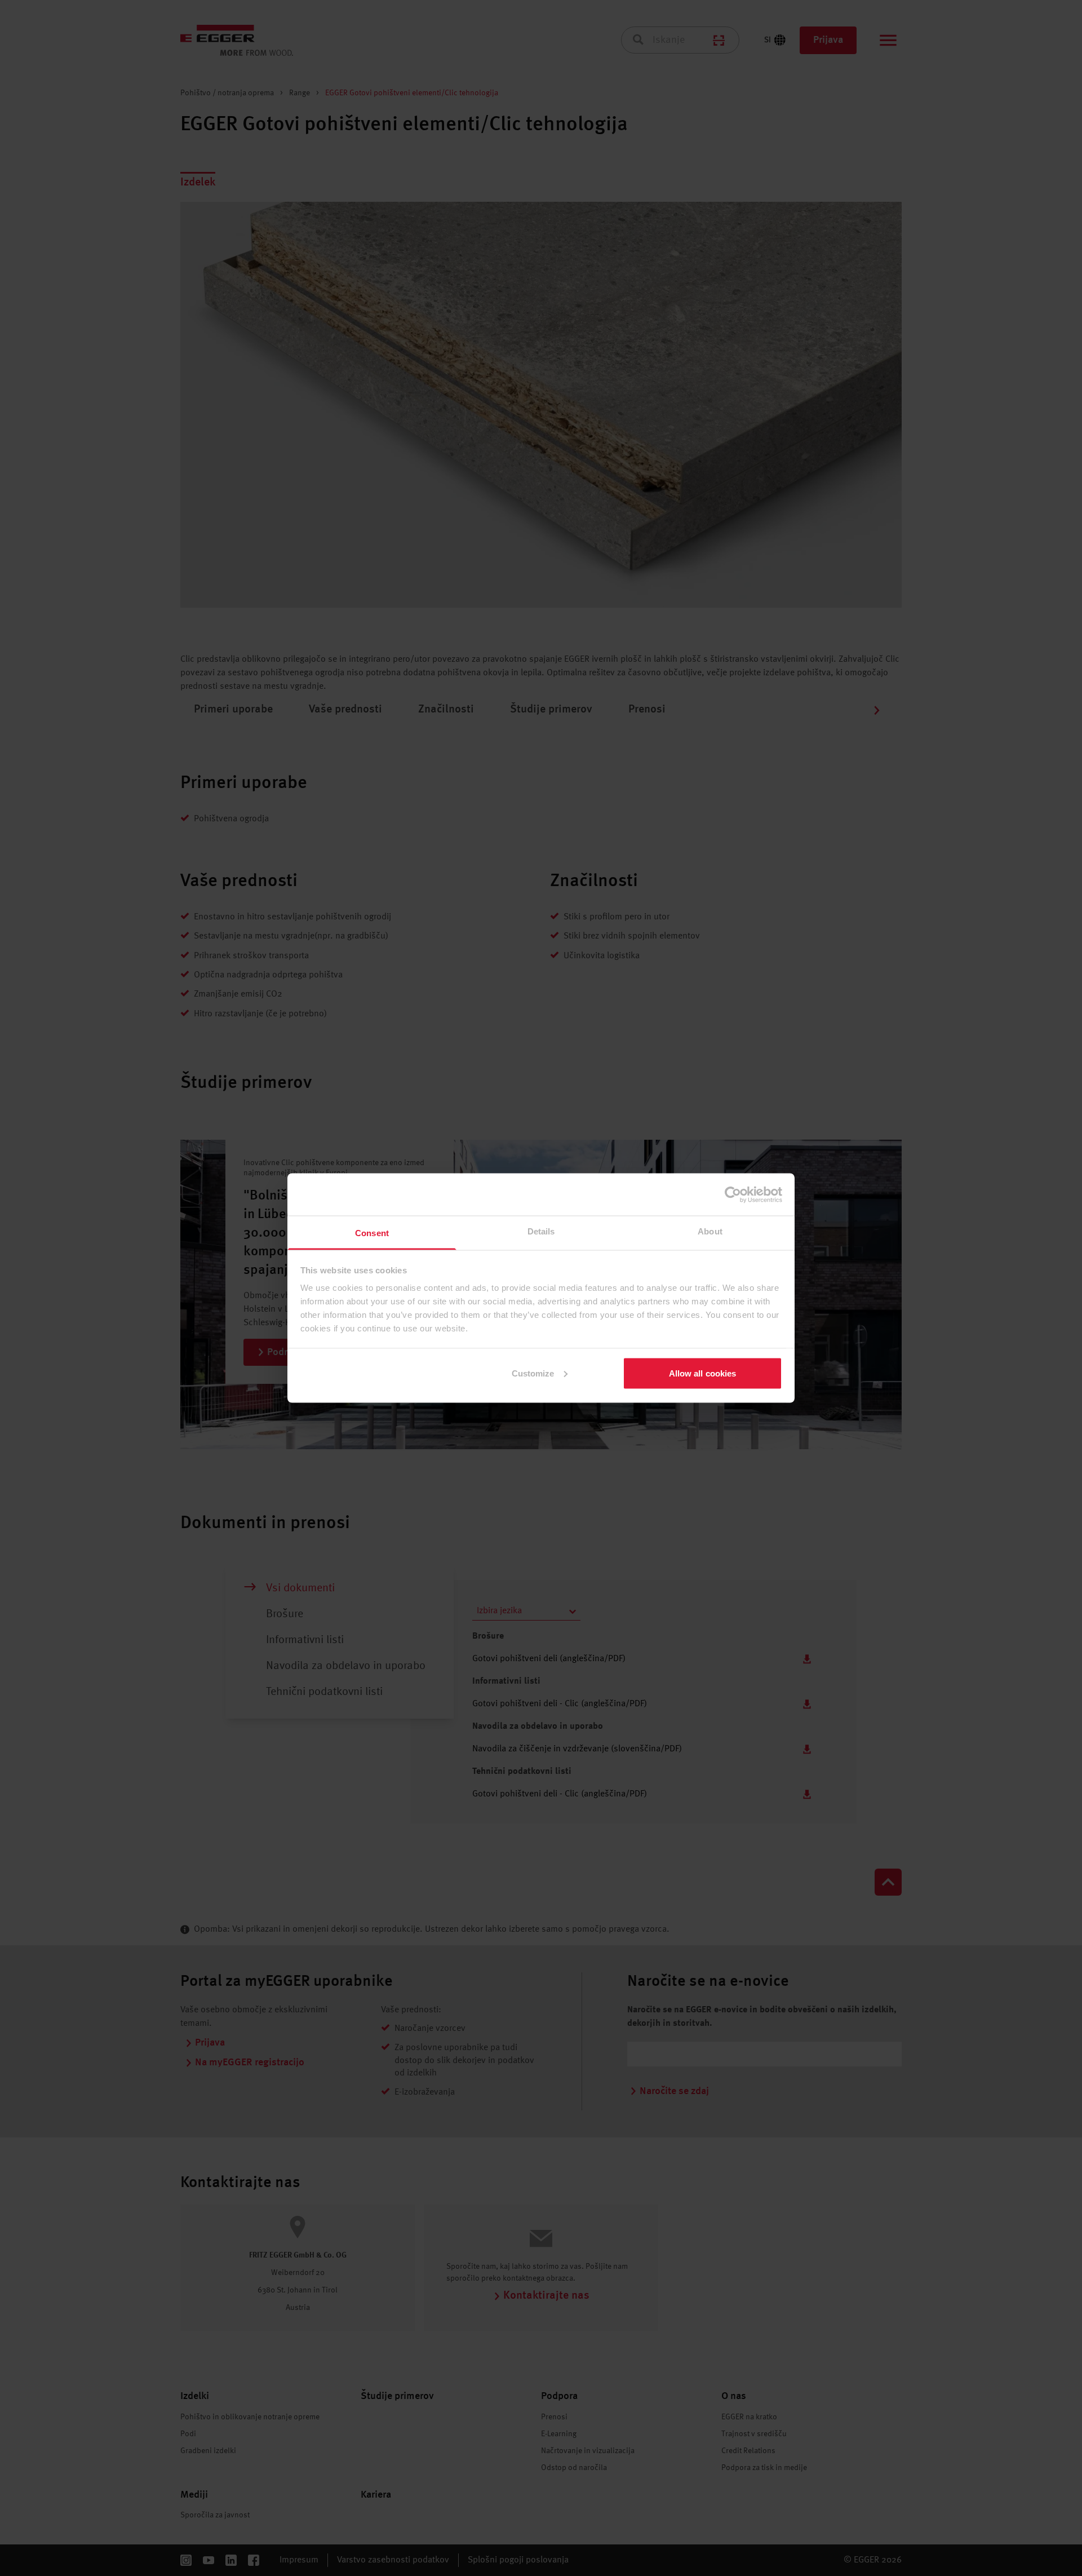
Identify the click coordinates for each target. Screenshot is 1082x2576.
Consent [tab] (372, 1233)
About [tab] (710, 1231)
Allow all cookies (703, 1373)
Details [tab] (541, 1231)
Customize (533, 1373)
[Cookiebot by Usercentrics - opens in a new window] (733, 1194)
